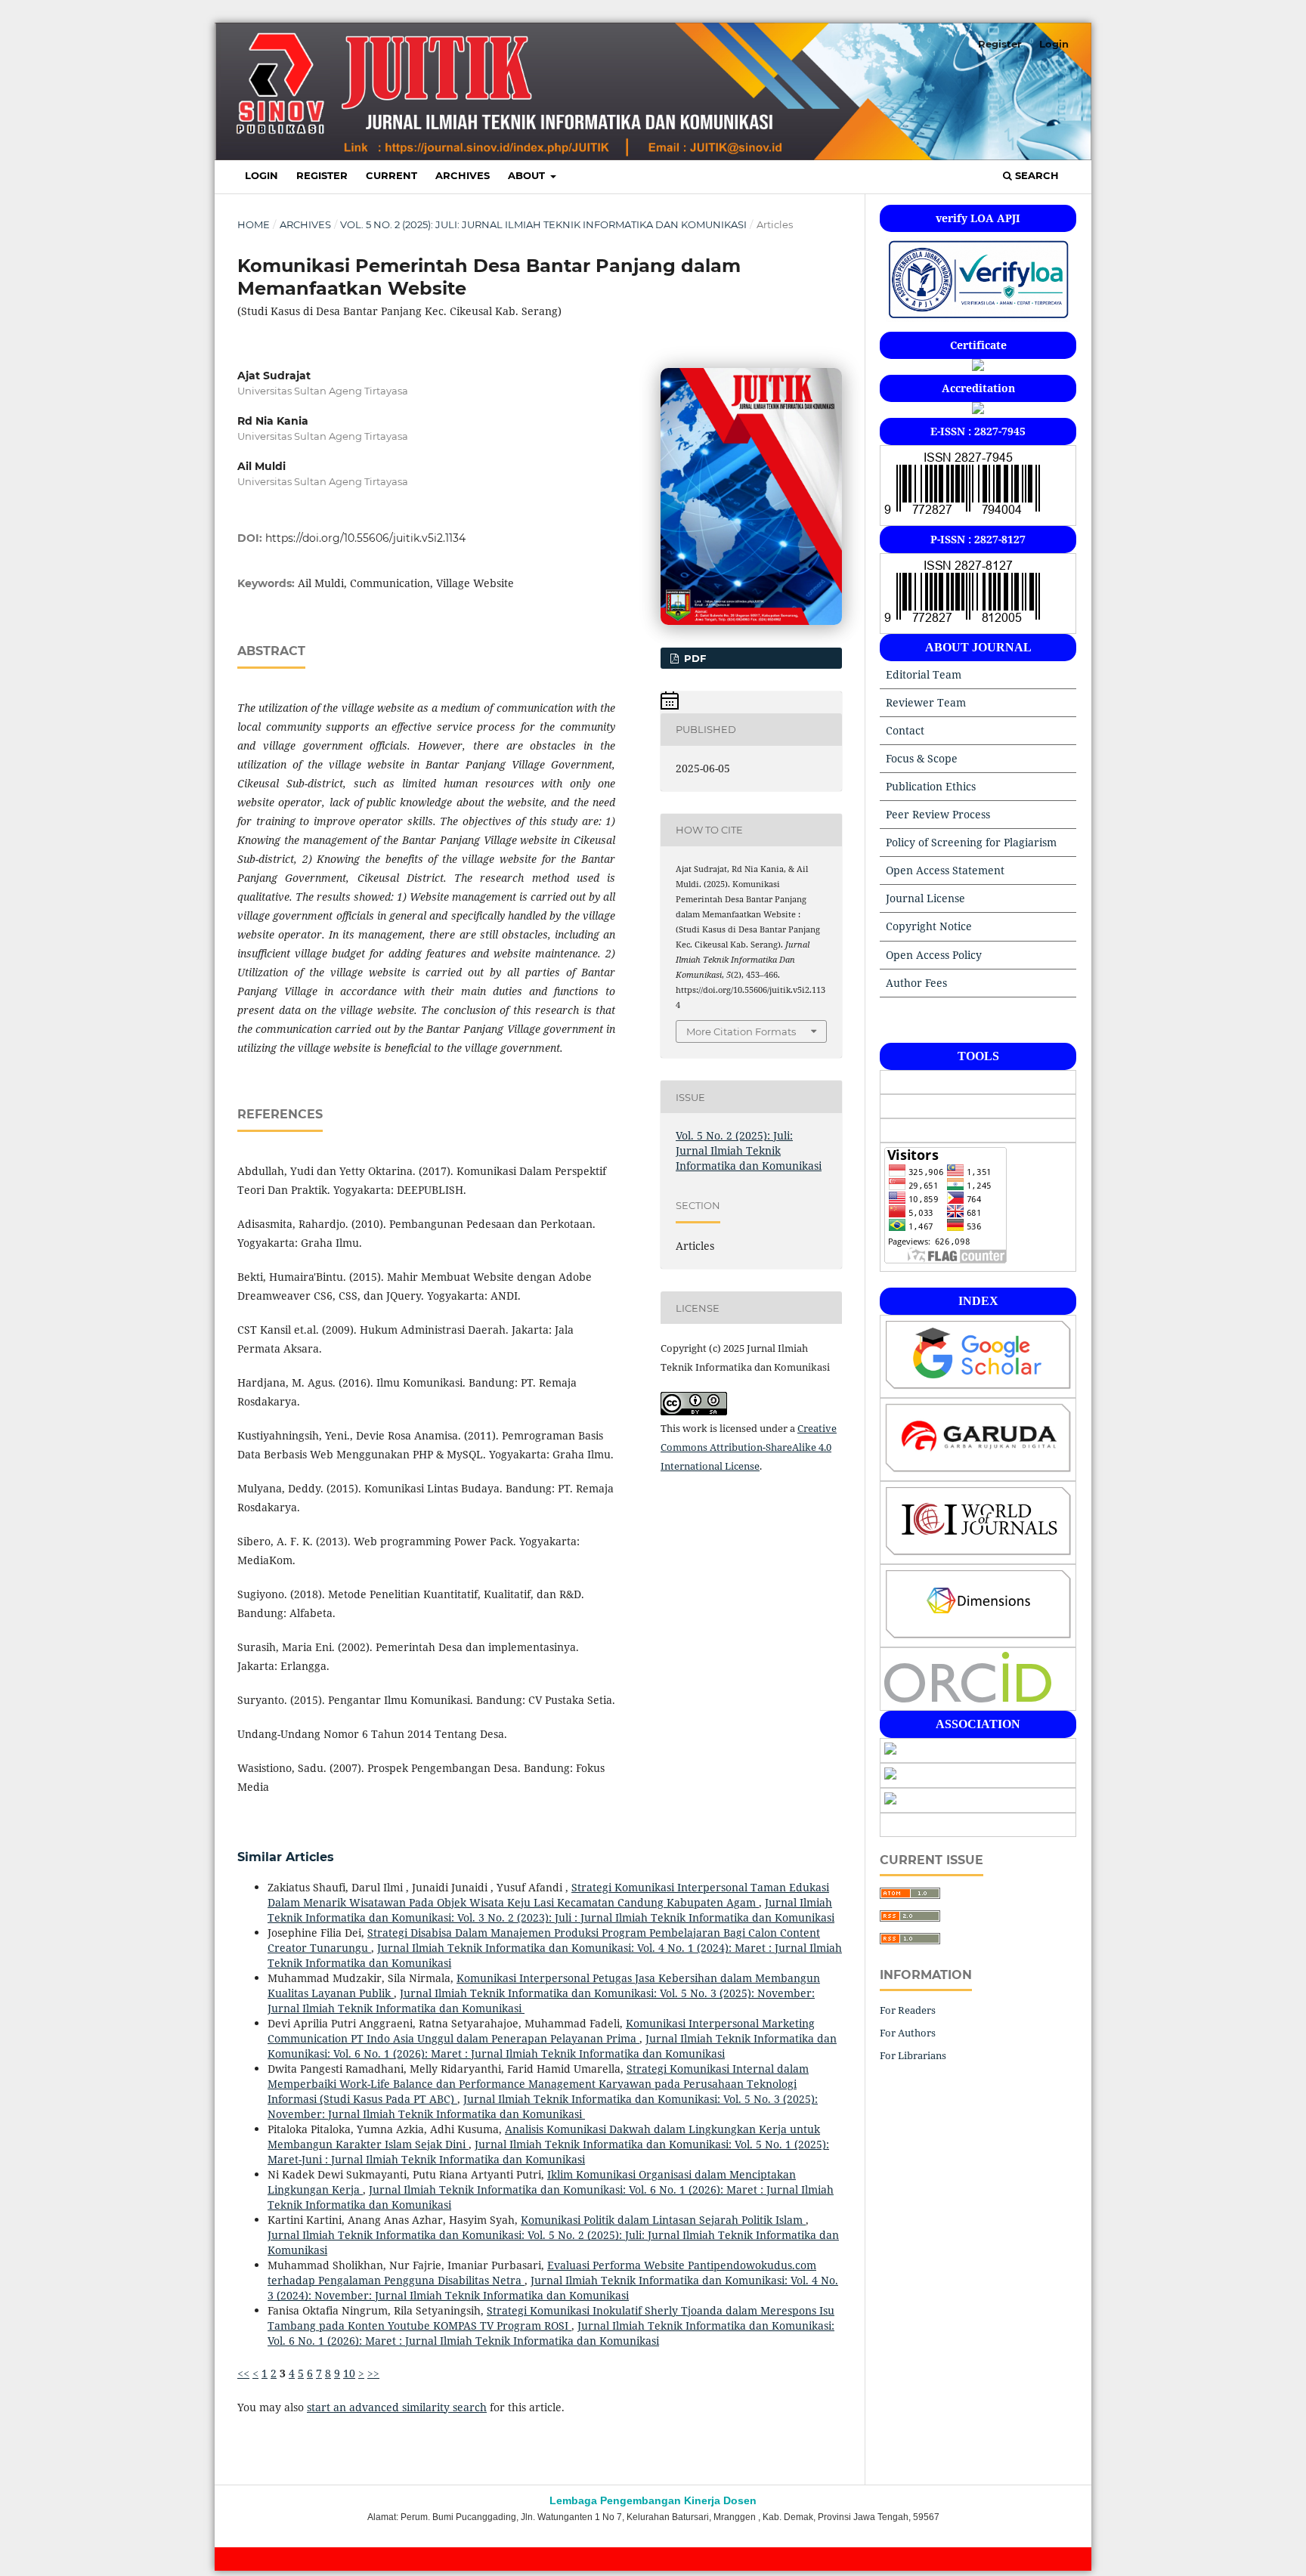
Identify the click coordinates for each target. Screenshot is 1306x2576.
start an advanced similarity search (397, 2407)
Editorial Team (924, 674)
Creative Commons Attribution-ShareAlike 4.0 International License (749, 1447)
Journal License (925, 898)
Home (254, 224)
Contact (905, 730)
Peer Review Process (938, 814)
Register (322, 175)
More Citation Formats (741, 1031)
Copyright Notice (929, 926)
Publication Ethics (931, 786)
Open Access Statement (945, 870)
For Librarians (913, 2055)
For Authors (908, 2033)
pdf (693, 658)
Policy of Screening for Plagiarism (971, 842)
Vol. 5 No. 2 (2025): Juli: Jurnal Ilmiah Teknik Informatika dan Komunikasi (543, 224)
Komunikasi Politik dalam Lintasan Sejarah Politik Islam (663, 2220)
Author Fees (916, 983)
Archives (463, 175)
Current (391, 175)
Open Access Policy (934, 955)
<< (243, 2373)
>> (373, 2373)
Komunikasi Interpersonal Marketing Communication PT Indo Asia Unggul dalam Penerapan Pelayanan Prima (541, 2031)
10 (349, 2373)
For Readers (908, 2010)
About (528, 175)
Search (1035, 175)
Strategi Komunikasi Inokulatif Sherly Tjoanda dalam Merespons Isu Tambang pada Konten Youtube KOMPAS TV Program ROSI (551, 2318)
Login (262, 175)
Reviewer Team (926, 702)
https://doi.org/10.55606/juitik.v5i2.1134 (365, 538)
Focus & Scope (922, 758)
